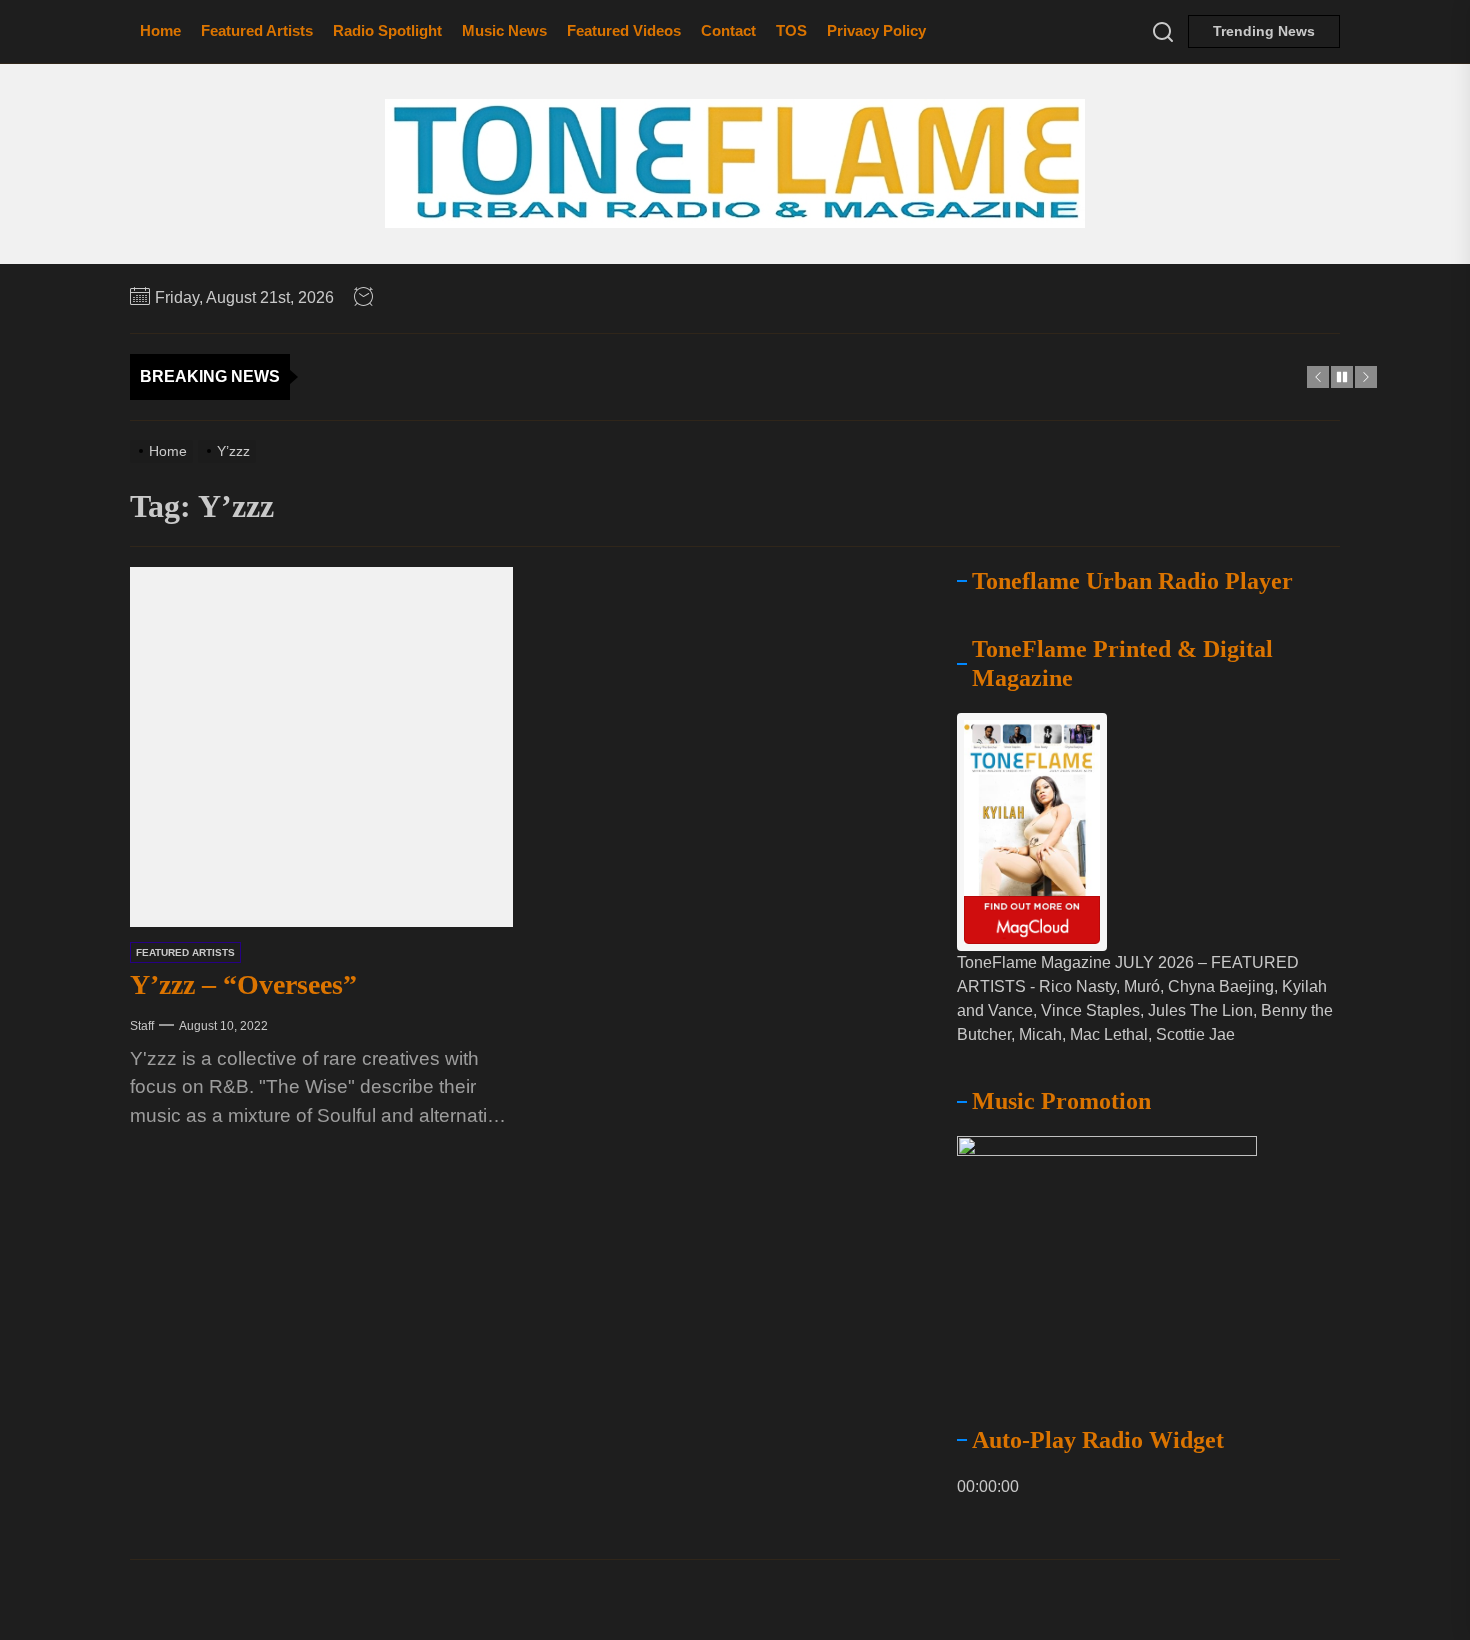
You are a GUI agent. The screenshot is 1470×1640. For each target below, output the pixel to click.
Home (160, 30)
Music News (504, 30)
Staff (142, 1025)
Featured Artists (257, 30)
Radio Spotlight (387, 30)
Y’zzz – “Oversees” (243, 984)
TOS (791, 30)
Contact (728, 30)
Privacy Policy (876, 30)
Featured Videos (624, 30)
